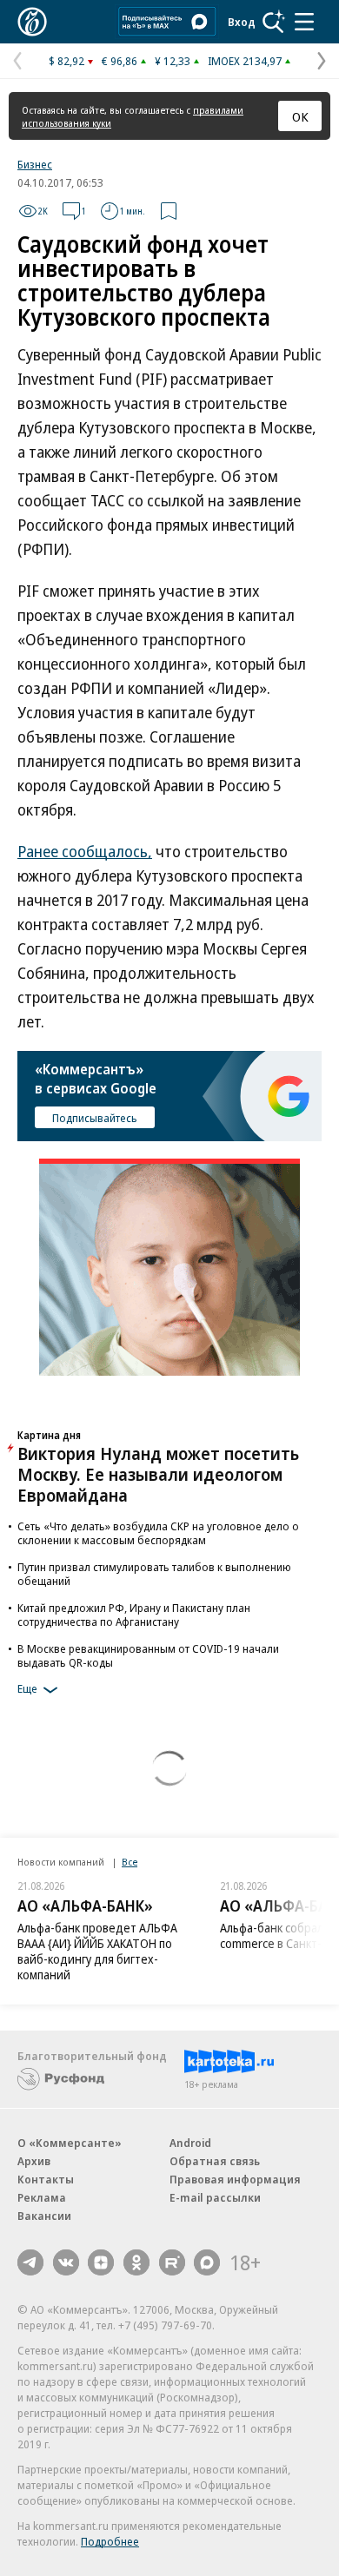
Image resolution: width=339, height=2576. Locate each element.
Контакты (46, 2179)
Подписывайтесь (95, 1118)
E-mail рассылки (215, 2197)
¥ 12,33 (173, 61)
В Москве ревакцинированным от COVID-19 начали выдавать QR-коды (148, 1655)
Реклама (42, 2197)
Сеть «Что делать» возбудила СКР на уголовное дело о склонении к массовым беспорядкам (158, 1533)
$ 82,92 (66, 61)
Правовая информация (235, 2179)
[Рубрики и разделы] (304, 22)
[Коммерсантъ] (32, 22)
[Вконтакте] (66, 2262)
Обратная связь (215, 2161)
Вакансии (44, 2216)
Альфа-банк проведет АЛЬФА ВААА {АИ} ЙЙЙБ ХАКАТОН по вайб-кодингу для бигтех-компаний (97, 1951)
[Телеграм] (30, 2262)
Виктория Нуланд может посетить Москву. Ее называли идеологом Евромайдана (158, 1474)
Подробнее (110, 2541)
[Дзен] (101, 2262)
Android (190, 2143)
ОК (300, 116)
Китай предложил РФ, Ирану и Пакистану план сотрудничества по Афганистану (134, 1615)
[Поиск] (274, 22)
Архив (34, 2161)
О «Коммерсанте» (70, 2143)
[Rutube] (172, 2262)
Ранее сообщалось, (85, 851)
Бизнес (35, 164)
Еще (27, 1688)
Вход (242, 22)
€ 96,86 (120, 61)
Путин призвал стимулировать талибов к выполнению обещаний (154, 1574)
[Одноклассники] (136, 2262)
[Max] (207, 2262)
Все (130, 1862)
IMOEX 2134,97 (245, 61)
